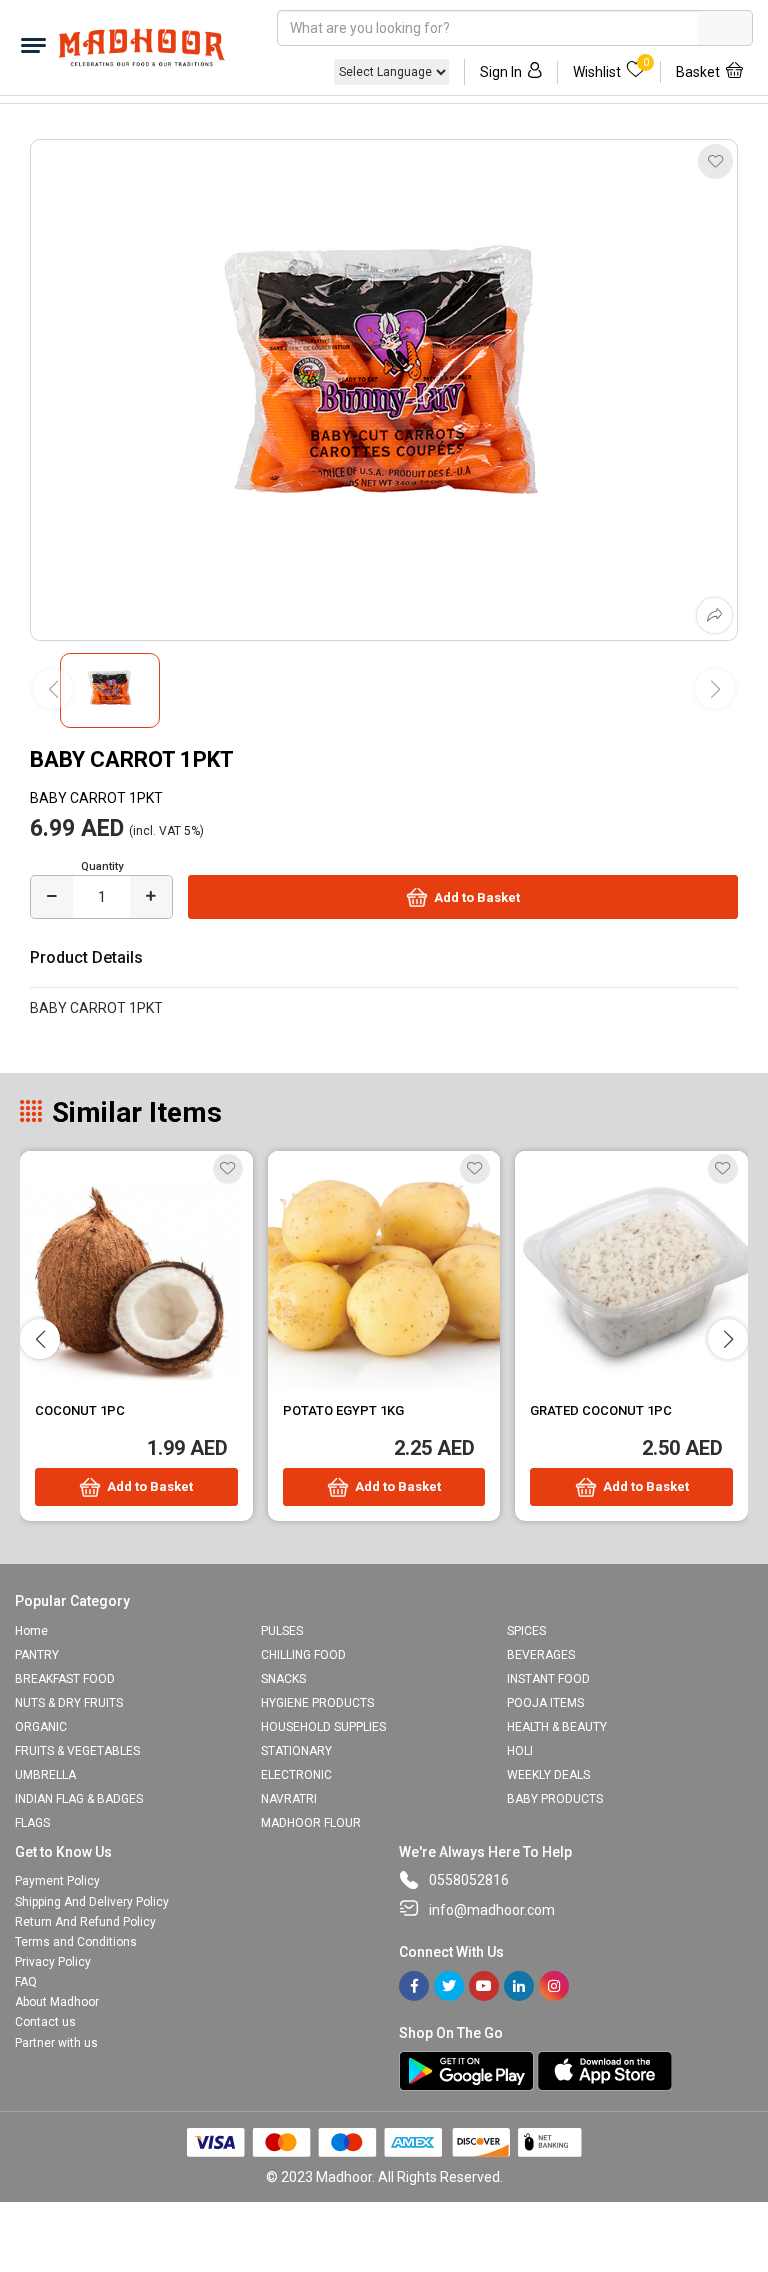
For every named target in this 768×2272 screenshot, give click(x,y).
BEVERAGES (541, 1655)
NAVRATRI (289, 1799)
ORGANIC (41, 1727)
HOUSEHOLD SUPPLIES (323, 1727)
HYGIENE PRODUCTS (317, 1703)
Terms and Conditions (76, 1942)
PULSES (282, 1631)
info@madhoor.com (492, 1910)
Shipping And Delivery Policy (92, 1902)
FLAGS (32, 1823)
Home (31, 1631)
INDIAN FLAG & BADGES (79, 1799)
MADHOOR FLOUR (311, 1823)
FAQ (26, 1982)
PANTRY (37, 1655)
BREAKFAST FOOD (65, 1679)
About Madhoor (57, 2002)
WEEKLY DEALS (548, 1775)
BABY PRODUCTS (555, 1799)
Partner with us (56, 2043)
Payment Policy (57, 1881)
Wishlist (611, 70)
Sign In (501, 72)
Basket (698, 72)
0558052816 (469, 1880)
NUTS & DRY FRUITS (69, 1703)
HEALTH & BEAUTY (557, 1727)
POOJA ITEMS (545, 1703)
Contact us (45, 2022)
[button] (728, 1339)
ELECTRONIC (296, 1775)
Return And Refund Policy (85, 1922)
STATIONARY (296, 1751)
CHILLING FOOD (303, 1655)
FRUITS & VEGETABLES (77, 1751)
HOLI (520, 1751)
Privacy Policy (53, 1962)
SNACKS (283, 1679)
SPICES (526, 1631)
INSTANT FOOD (548, 1679)
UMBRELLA (45, 1775)
